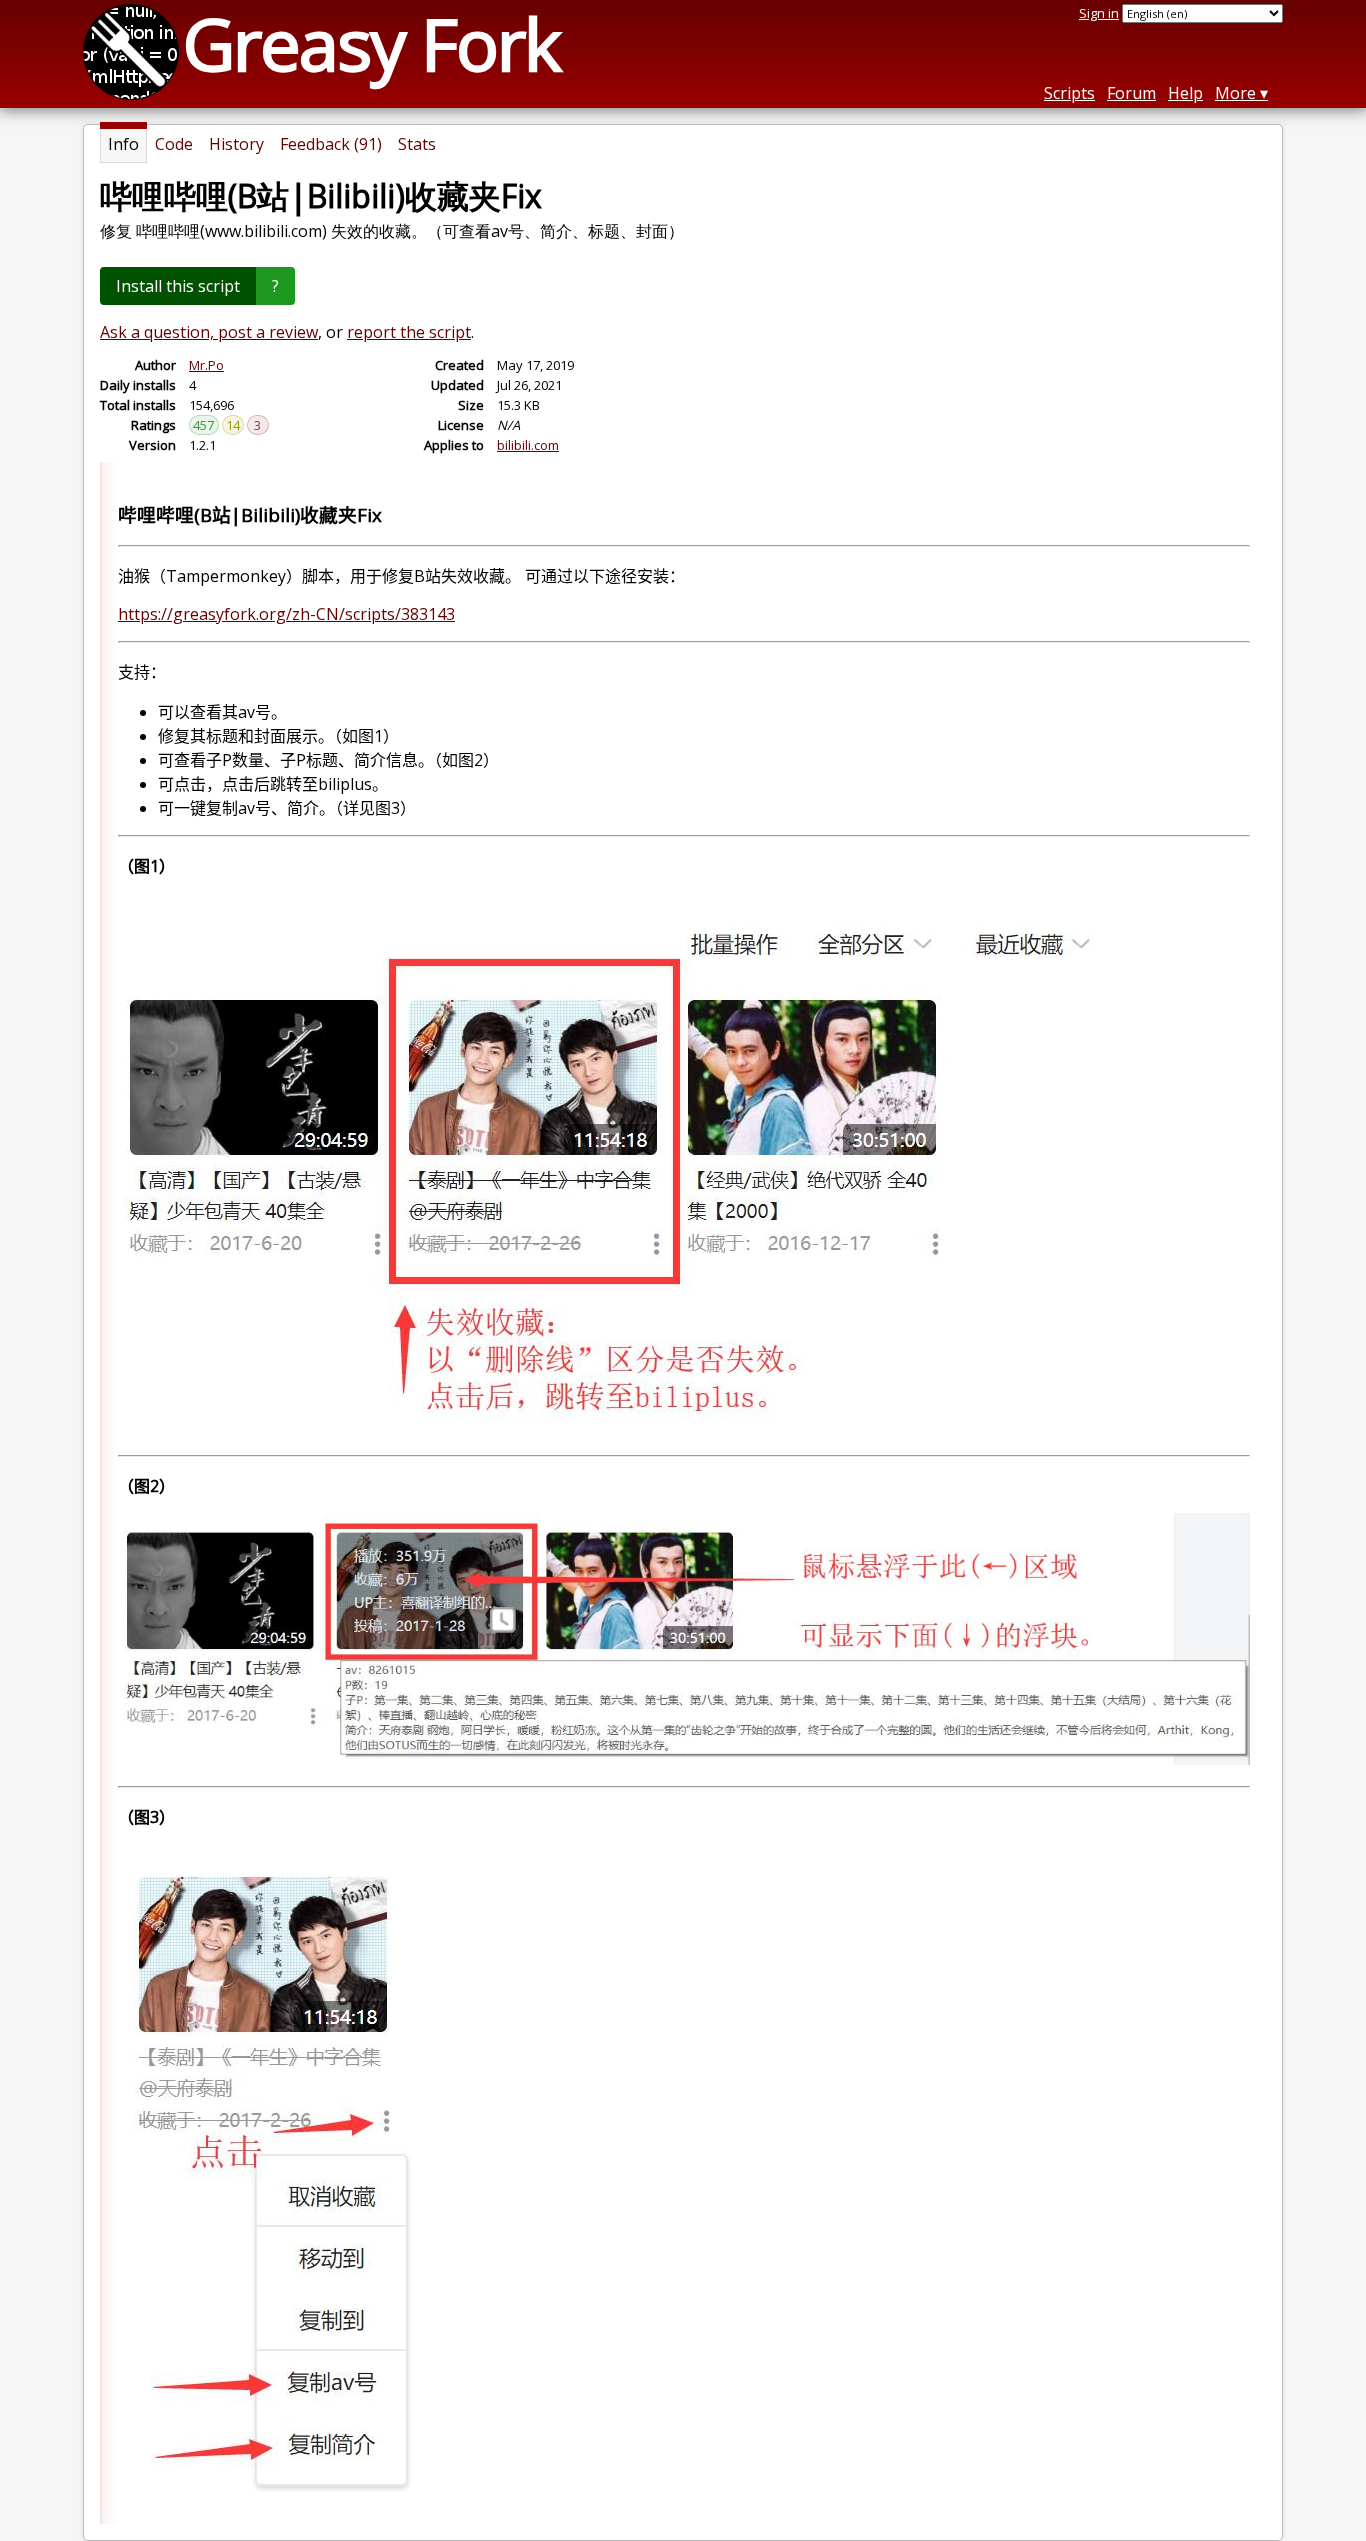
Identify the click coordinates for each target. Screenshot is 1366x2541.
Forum (1131, 93)
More (1235, 93)
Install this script (178, 286)
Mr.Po (206, 365)
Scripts (1069, 93)
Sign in (1099, 13)
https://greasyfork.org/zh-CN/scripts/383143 (286, 614)
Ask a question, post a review (209, 332)
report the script (409, 332)
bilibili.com (528, 445)
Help (1185, 93)
